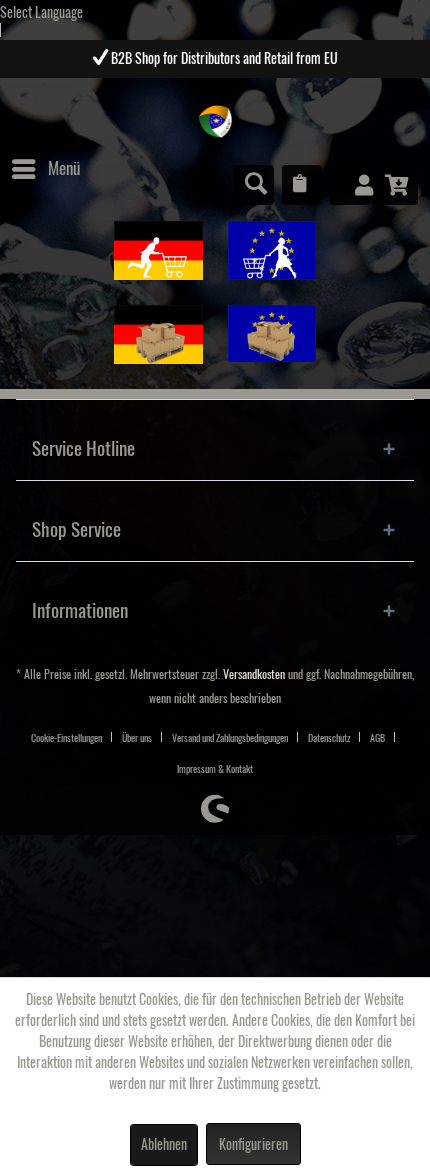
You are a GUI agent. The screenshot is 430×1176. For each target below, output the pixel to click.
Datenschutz (329, 738)
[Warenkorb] (398, 185)
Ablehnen (164, 1145)
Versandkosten (254, 674)
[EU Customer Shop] (272, 250)
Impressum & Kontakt (215, 769)
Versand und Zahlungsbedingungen (230, 738)
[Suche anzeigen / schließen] (254, 185)
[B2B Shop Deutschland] (158, 334)
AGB (377, 738)
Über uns (137, 738)
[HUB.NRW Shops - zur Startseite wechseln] (215, 121)
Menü (64, 168)
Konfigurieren (253, 1145)
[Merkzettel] (302, 185)
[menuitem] (45, 169)
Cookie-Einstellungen (66, 738)
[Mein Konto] (350, 185)
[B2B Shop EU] (272, 333)
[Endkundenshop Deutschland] (158, 250)
